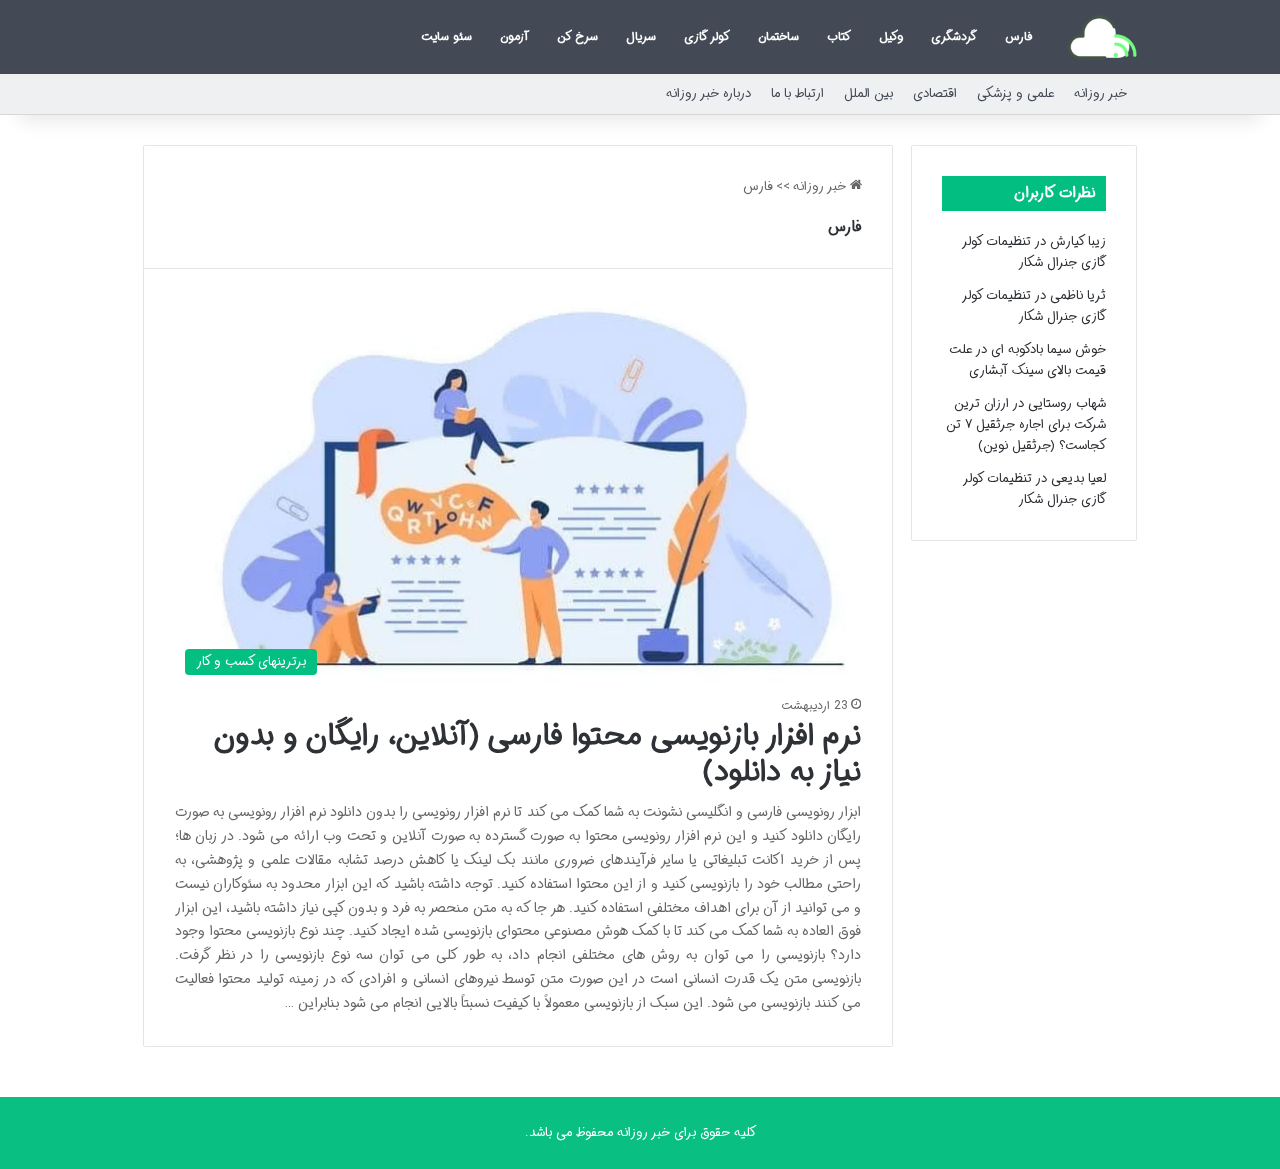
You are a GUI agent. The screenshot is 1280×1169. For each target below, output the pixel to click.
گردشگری (954, 36)
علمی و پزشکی (1015, 93)
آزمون (514, 36)
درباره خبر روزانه (708, 93)
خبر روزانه (1100, 93)
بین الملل (868, 93)
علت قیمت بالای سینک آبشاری (1027, 360)
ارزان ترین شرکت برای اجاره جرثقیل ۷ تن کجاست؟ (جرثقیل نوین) (1026, 424)
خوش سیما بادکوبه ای (1048, 349)
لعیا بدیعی (1078, 478)
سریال (641, 36)
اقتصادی (935, 93)
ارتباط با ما (797, 93)
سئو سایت (446, 36)
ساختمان (778, 36)
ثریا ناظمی (1078, 295)
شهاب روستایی (1067, 403)
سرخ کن (577, 36)
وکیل (891, 36)
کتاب (839, 36)
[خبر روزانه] (1102, 37)
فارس (1019, 36)
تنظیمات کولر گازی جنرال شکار (1034, 252)
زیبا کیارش (1078, 241)
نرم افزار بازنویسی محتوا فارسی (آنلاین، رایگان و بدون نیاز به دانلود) (537, 754)
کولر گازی (707, 36)
